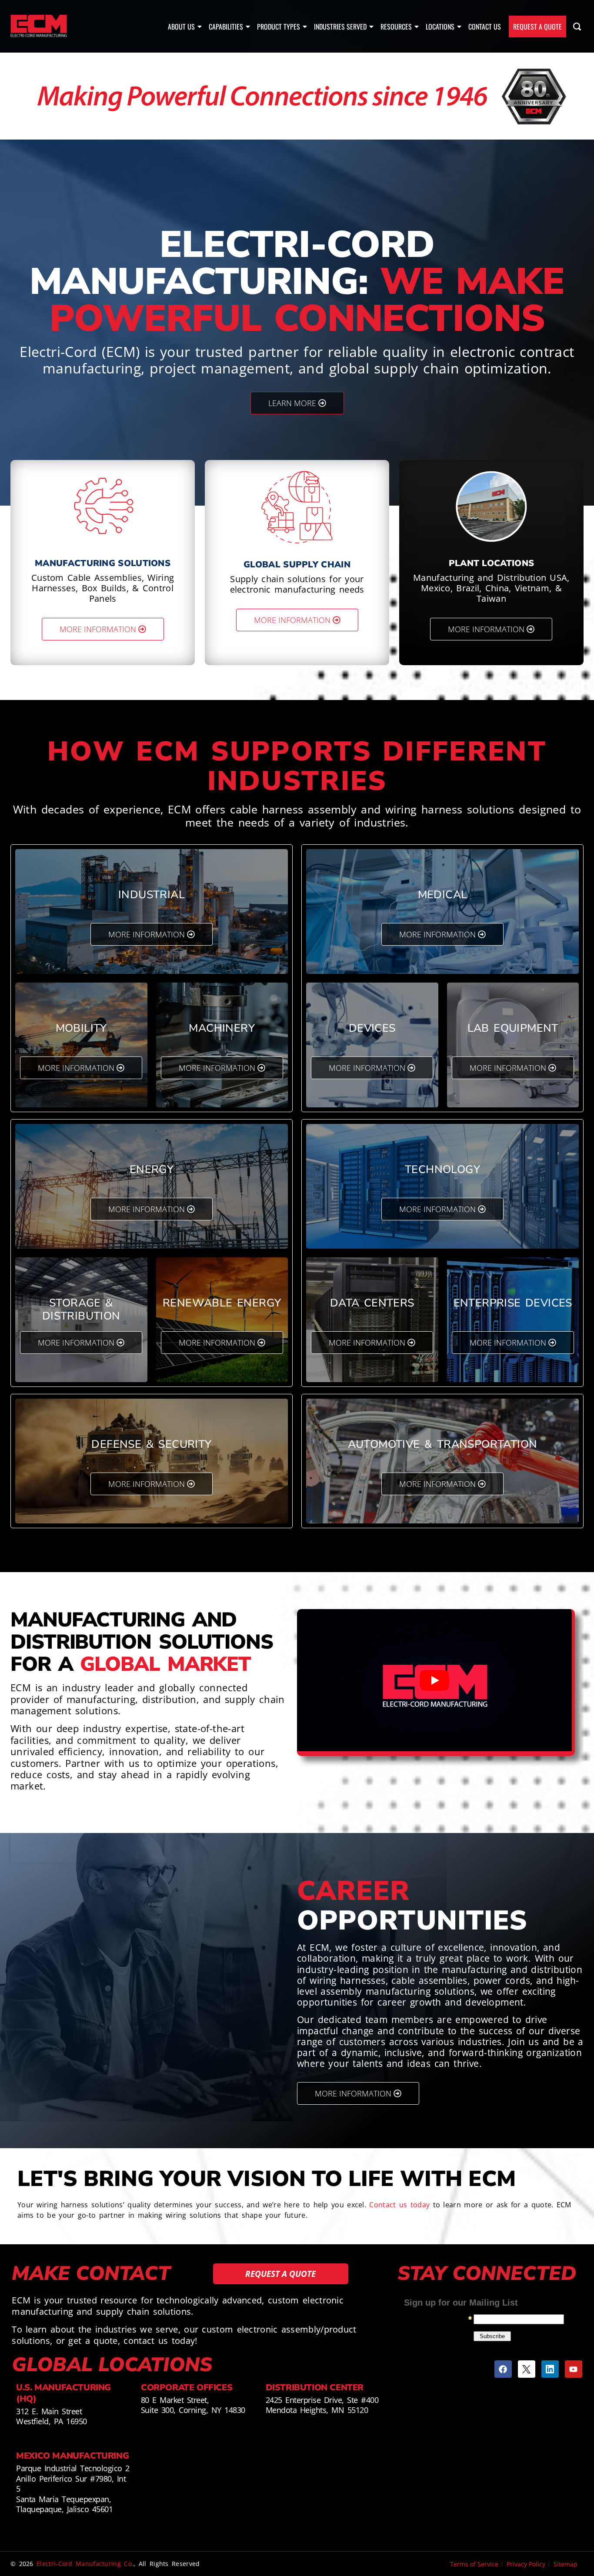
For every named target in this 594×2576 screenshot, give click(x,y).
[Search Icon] (577, 27)
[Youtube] (574, 2369)
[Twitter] (527, 2369)
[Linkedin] (550, 2369)
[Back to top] (581, 2528)
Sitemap (566, 2564)
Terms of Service (474, 2564)
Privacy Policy (526, 2564)
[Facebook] (503, 2369)
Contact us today (399, 2205)
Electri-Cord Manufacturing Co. (85, 2564)
